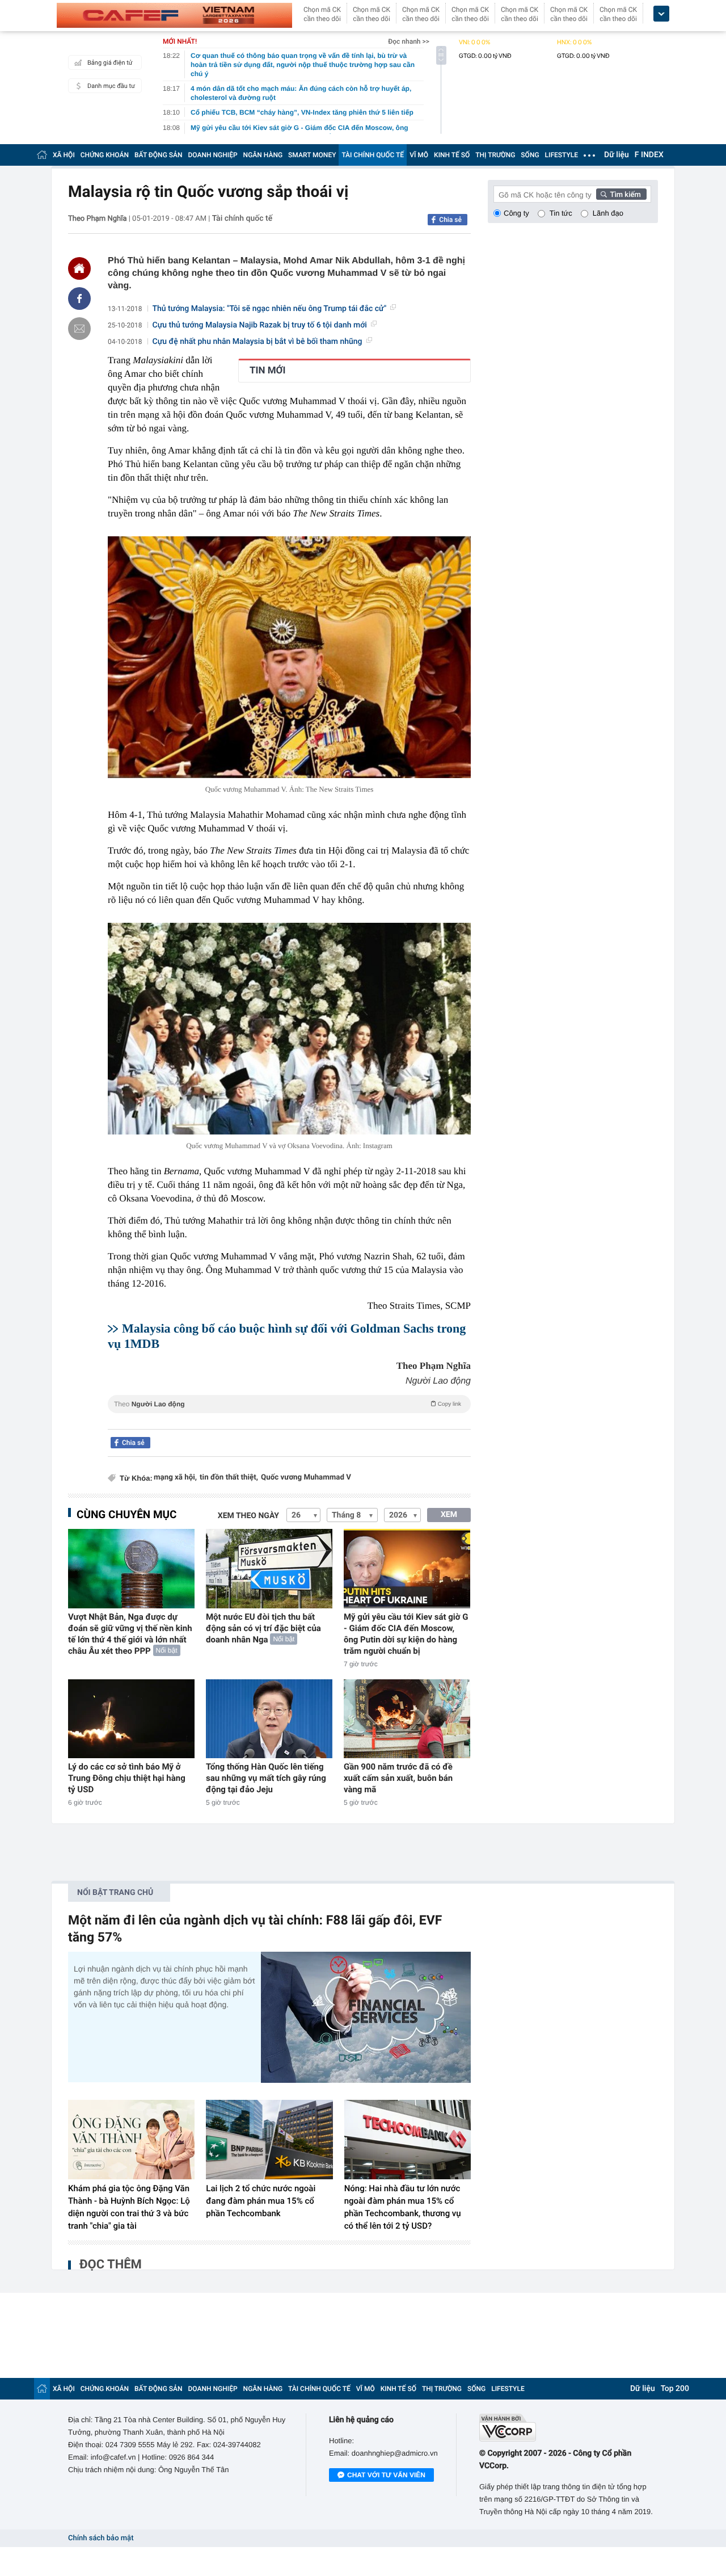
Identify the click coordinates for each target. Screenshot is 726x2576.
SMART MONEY (312, 155)
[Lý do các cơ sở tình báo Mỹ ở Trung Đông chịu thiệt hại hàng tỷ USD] (131, 1719)
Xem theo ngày (248, 1516)
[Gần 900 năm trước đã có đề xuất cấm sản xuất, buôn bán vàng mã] (407, 1719)
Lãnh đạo (608, 213)
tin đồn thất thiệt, (229, 1478)
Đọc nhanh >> (409, 41)
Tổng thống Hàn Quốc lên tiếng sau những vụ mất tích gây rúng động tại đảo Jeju (266, 1778)
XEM (449, 1515)
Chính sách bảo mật (101, 2538)
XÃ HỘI (64, 155)
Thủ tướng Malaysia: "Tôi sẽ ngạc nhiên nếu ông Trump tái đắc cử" (270, 309)
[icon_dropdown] (661, 14)
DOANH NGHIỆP (213, 155)
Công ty (516, 213)
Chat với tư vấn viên (386, 2475)
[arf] (289, 1417)
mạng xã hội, (175, 1478)
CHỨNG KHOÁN (105, 155)
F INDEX (649, 155)
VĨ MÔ (419, 155)
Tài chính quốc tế (242, 218)
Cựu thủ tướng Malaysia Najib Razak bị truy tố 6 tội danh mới (260, 325)
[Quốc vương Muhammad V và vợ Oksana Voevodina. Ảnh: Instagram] (289, 1029)
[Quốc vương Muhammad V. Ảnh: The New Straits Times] (289, 657)
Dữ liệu (617, 155)
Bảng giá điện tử (110, 63)
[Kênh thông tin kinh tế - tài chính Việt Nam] (174, 15)
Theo (288, 1404)
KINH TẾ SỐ (452, 155)
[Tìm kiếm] (622, 194)
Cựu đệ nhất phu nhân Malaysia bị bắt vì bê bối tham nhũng (258, 342)
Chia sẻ (450, 220)
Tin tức (561, 213)
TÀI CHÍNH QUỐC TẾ (373, 155)
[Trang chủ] (42, 155)
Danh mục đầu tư (111, 86)
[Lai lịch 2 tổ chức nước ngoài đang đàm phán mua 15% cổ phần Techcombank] (269, 2140)
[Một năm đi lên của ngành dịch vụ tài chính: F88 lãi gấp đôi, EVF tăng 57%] (366, 2017)
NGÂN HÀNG (263, 155)
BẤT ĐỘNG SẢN (159, 155)
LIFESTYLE (562, 155)
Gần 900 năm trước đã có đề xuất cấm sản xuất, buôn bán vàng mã (398, 1778)
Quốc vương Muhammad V (306, 1478)
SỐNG (530, 155)
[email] (79, 329)
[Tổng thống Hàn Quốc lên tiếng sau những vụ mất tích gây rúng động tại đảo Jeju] (269, 1719)
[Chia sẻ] (79, 299)
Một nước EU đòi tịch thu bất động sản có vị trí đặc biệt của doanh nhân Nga (263, 1628)
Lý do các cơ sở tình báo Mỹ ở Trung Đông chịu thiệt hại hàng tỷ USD (127, 1778)
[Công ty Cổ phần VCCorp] (569, 2428)
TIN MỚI (267, 371)
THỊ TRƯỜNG (495, 155)
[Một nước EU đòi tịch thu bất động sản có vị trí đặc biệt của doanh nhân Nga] (269, 1568)
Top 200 (675, 2389)
